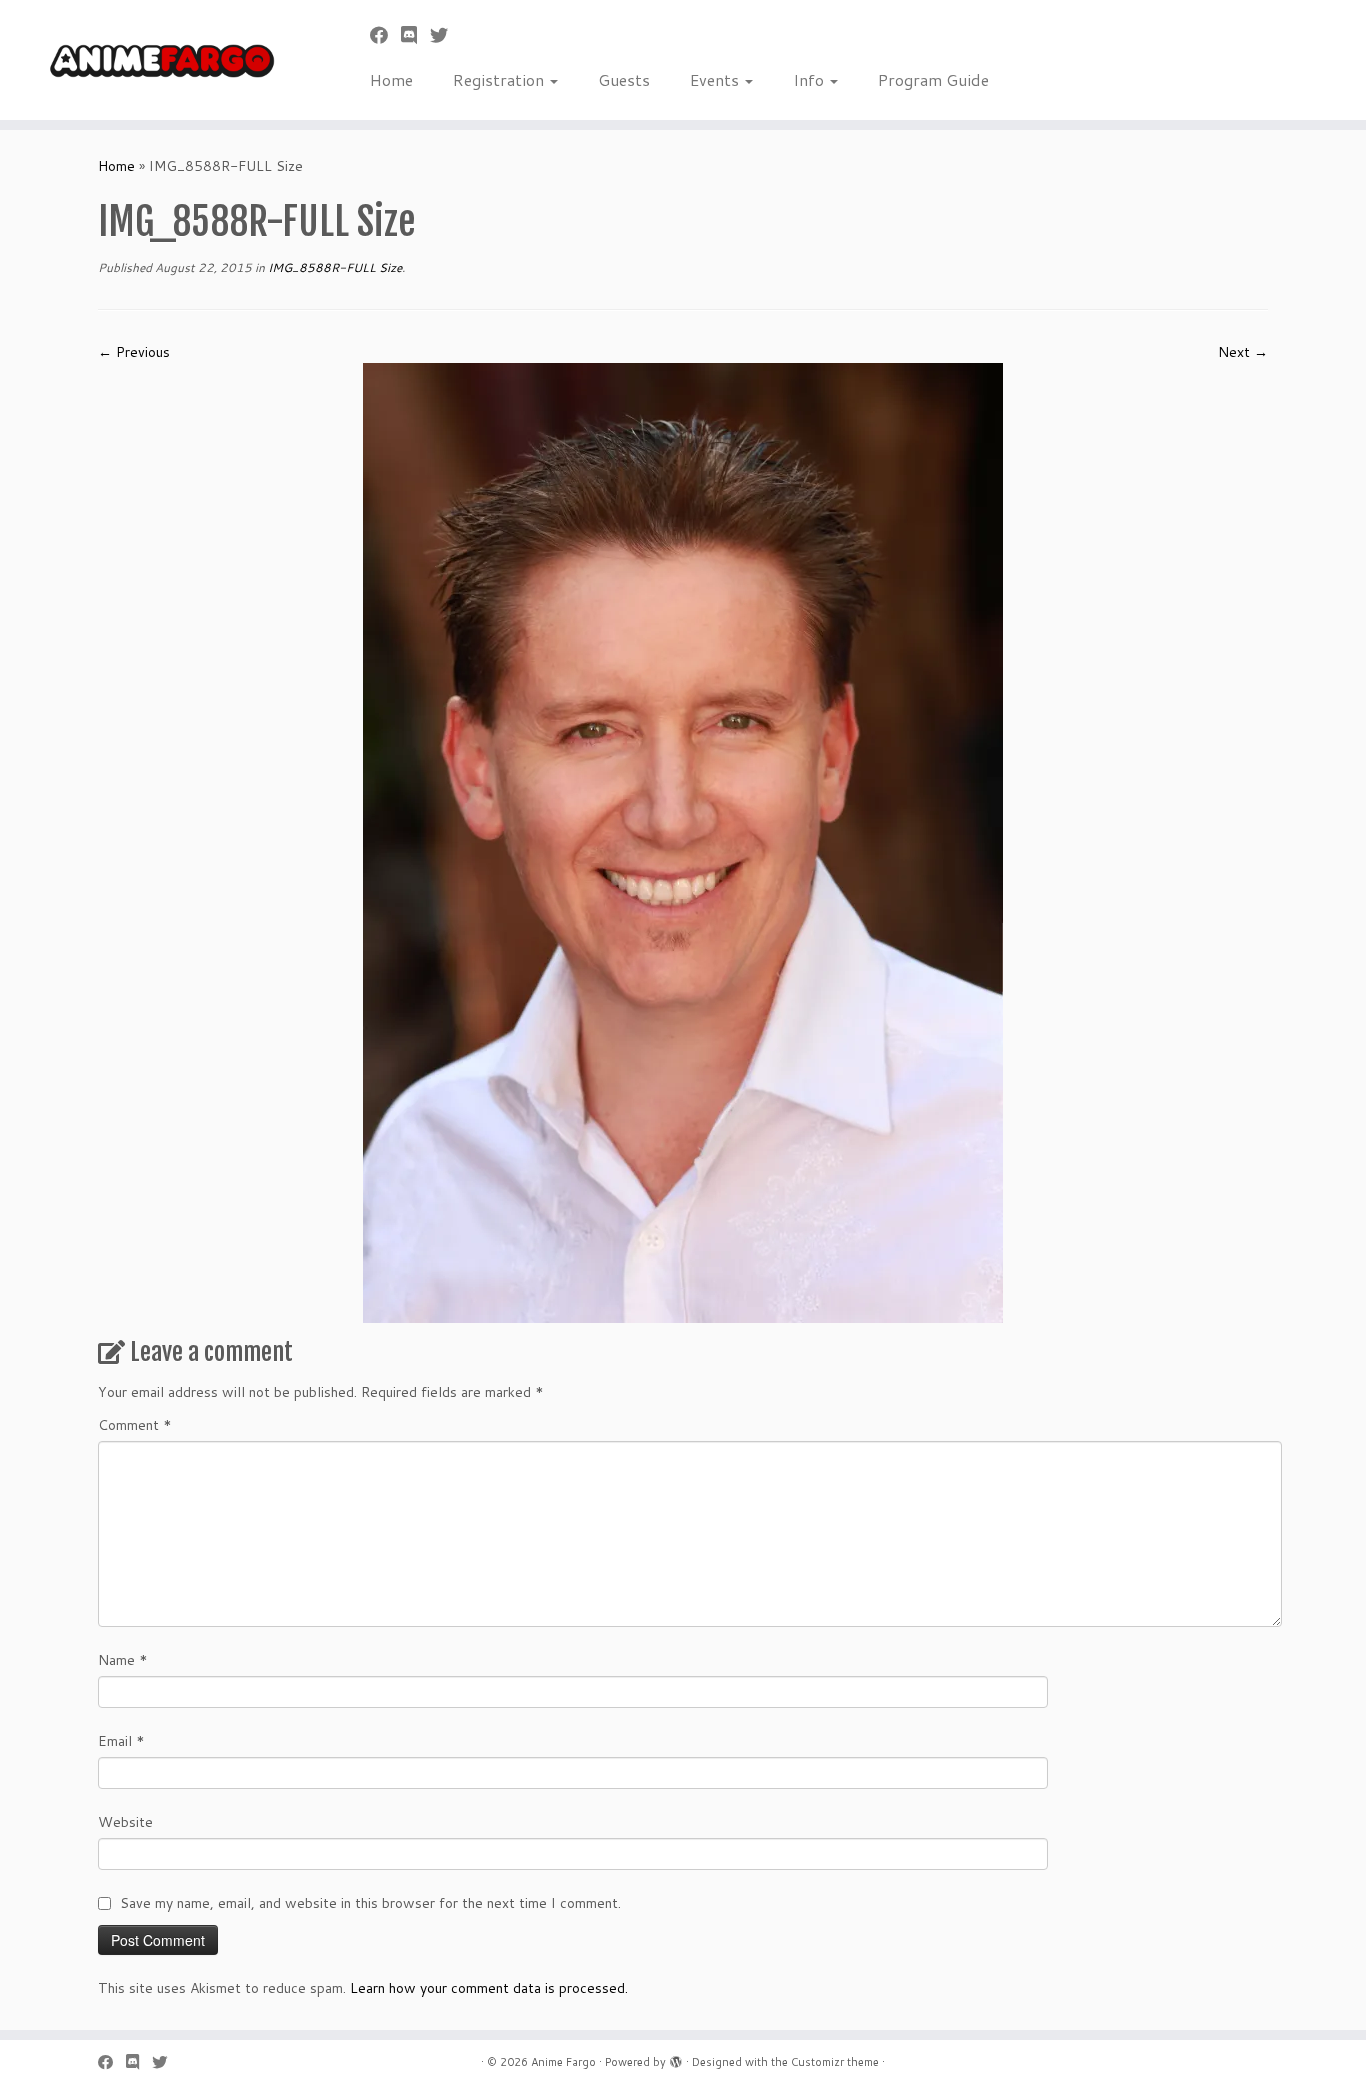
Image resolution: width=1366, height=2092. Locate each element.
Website (125, 1822)
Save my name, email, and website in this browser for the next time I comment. (370, 1903)
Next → (1243, 352)
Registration (500, 79)
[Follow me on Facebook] (385, 35)
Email (121, 1741)
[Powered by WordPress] (676, 2058)
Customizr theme (835, 2062)
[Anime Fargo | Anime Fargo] (157, 60)
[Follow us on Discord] (415, 35)
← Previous (134, 352)
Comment (135, 1425)
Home (391, 79)
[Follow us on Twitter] (445, 35)
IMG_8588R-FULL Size (333, 267)
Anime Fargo (563, 2062)
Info (810, 79)
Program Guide (933, 79)
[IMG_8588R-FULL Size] (683, 842)
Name (123, 1660)
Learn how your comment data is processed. (489, 1988)
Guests (624, 79)
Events (716, 79)
